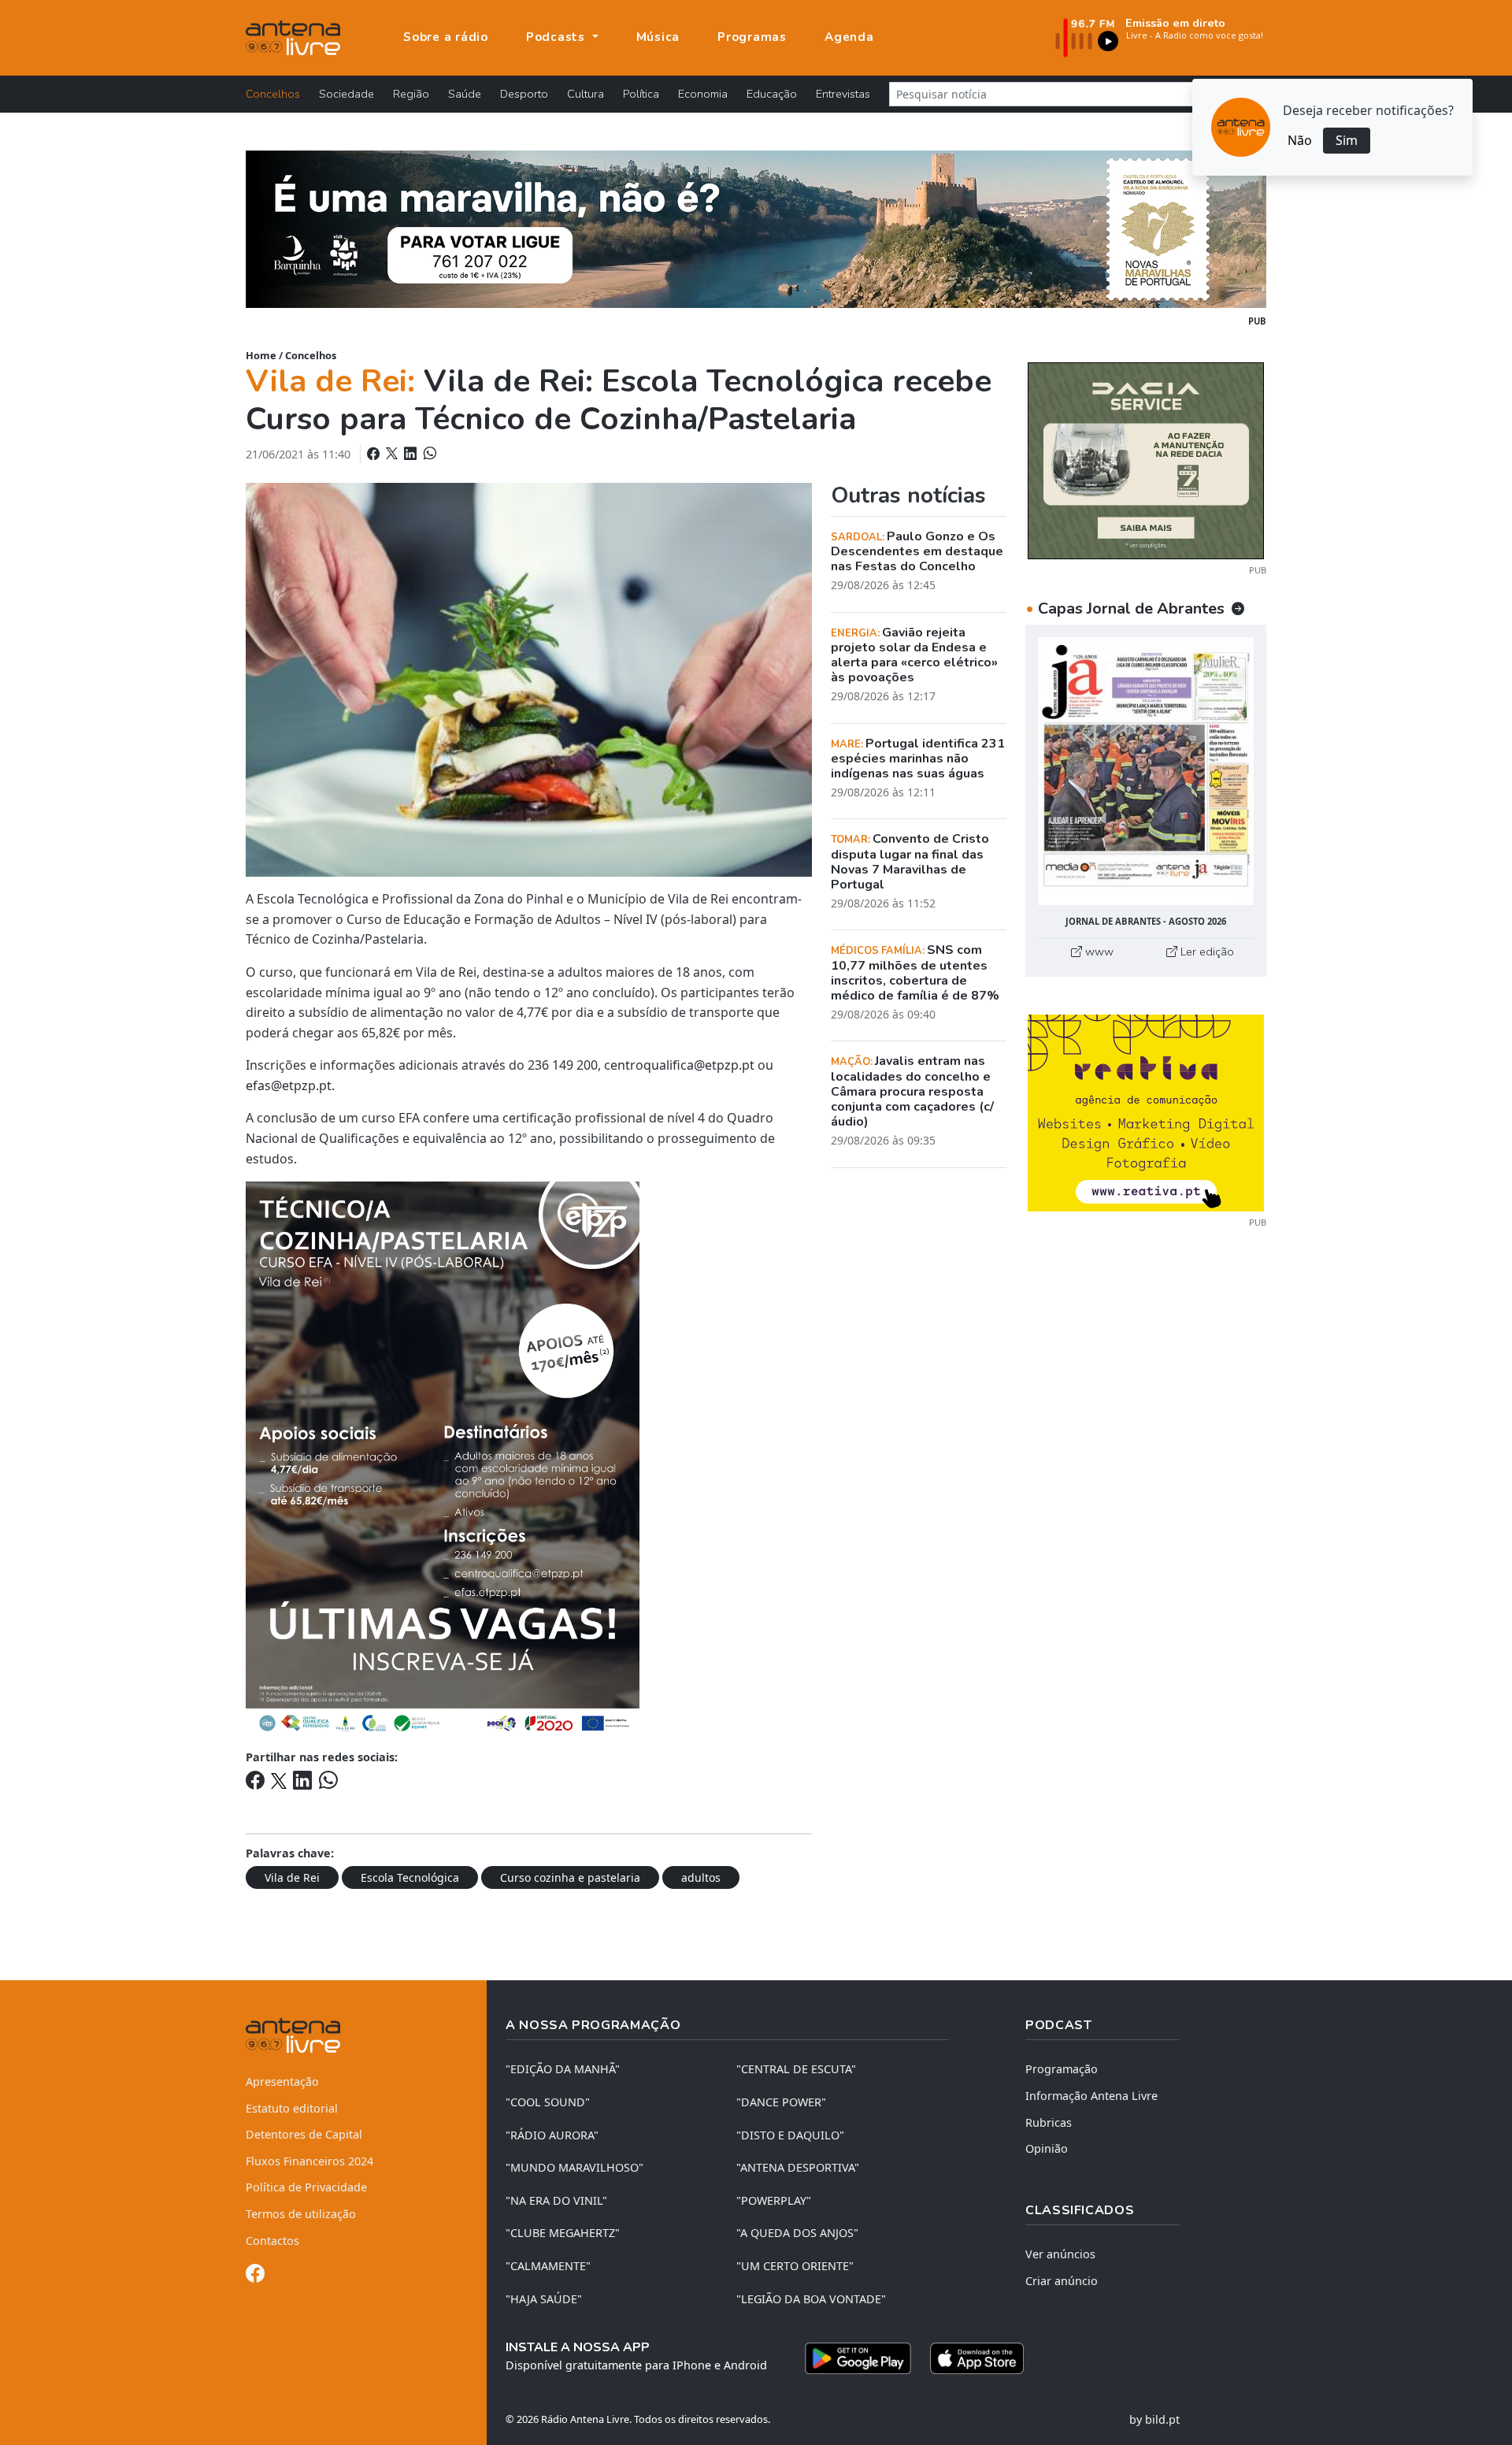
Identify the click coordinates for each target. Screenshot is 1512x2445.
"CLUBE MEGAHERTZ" (563, 2233)
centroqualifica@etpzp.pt (679, 1065)
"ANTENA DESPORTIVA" (798, 2167)
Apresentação (282, 2081)
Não (1300, 140)
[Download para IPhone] (977, 2358)
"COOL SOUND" (548, 2102)
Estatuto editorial (292, 2108)
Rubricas (1049, 2122)
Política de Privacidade (306, 2187)
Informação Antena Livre (1091, 2096)
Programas (752, 37)
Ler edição (1206, 952)
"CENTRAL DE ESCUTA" (796, 2069)
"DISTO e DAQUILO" (790, 2135)
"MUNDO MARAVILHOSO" (574, 2167)
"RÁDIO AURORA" (552, 2135)
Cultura (586, 94)
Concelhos (273, 94)
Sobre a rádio (446, 37)
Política (641, 94)
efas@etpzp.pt (289, 1085)
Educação (772, 94)
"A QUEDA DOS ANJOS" (797, 2233)
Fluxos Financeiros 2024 (309, 2161)
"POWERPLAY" (774, 2200)
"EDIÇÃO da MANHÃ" (563, 2069)
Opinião (1047, 2148)
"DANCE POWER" (781, 2102)
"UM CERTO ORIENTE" (795, 2266)
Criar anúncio (1062, 2281)
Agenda (849, 37)
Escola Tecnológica (410, 1877)
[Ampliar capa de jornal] (1146, 772)
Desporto (524, 94)
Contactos (272, 2241)
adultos (701, 1877)
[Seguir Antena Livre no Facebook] (255, 2276)
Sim (1347, 140)
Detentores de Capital (304, 2134)
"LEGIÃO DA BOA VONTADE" (811, 2299)
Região (411, 94)
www (1098, 952)
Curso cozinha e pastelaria (570, 1877)
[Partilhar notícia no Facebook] (375, 454)
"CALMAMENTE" (548, 2266)
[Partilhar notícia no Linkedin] (412, 454)
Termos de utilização (301, 2214)
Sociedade (346, 94)
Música (658, 37)
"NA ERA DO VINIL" (556, 2200)
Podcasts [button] (558, 37)
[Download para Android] (858, 2358)
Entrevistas (843, 94)
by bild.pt (1154, 2419)
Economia (703, 94)
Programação (1062, 2069)
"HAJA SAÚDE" (544, 2299)
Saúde (465, 94)
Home (261, 355)
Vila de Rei (292, 1877)
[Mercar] (1146, 459)
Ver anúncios (1060, 2254)
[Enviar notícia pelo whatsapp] (428, 454)
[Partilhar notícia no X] (393, 454)
